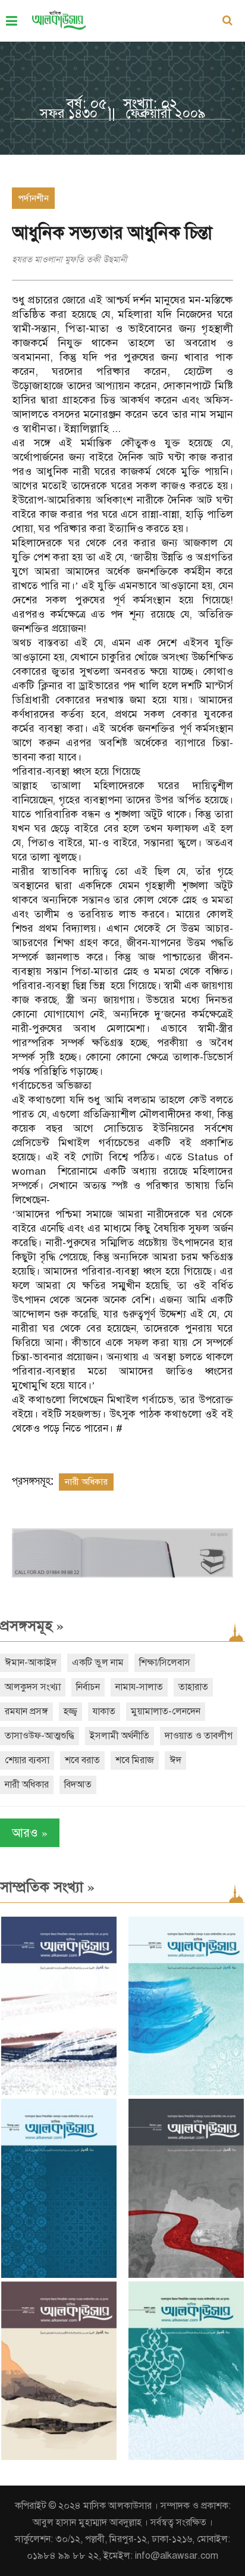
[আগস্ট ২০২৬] (59, 2093)
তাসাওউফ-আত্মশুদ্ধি (40, 1736)
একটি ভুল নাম (98, 1663)
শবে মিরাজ (135, 1760)
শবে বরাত (82, 1760)
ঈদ (175, 1760)
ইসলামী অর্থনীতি (120, 1736)
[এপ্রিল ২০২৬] (59, 2457)
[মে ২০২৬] (186, 2275)
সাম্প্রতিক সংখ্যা (47, 1887)
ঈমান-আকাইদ (31, 1663)
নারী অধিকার (86, 1482)
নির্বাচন (88, 1687)
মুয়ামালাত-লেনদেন (166, 1711)
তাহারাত (193, 1687)
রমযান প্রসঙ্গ (26, 1711)
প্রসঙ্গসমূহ (32, 1626)
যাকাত (104, 1711)
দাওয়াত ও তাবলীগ (199, 1736)
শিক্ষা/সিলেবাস (165, 1663)
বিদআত (78, 1785)
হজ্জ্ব (70, 1711)
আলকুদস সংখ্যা (33, 1687)
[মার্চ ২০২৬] (186, 2457)
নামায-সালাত (139, 1687)
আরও (30, 1832)
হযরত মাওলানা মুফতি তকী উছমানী (70, 259)
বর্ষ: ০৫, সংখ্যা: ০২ (122, 104)
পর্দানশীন (33, 198)
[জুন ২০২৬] (59, 2275)
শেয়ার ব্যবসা (27, 1760)
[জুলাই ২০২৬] (186, 2093)
